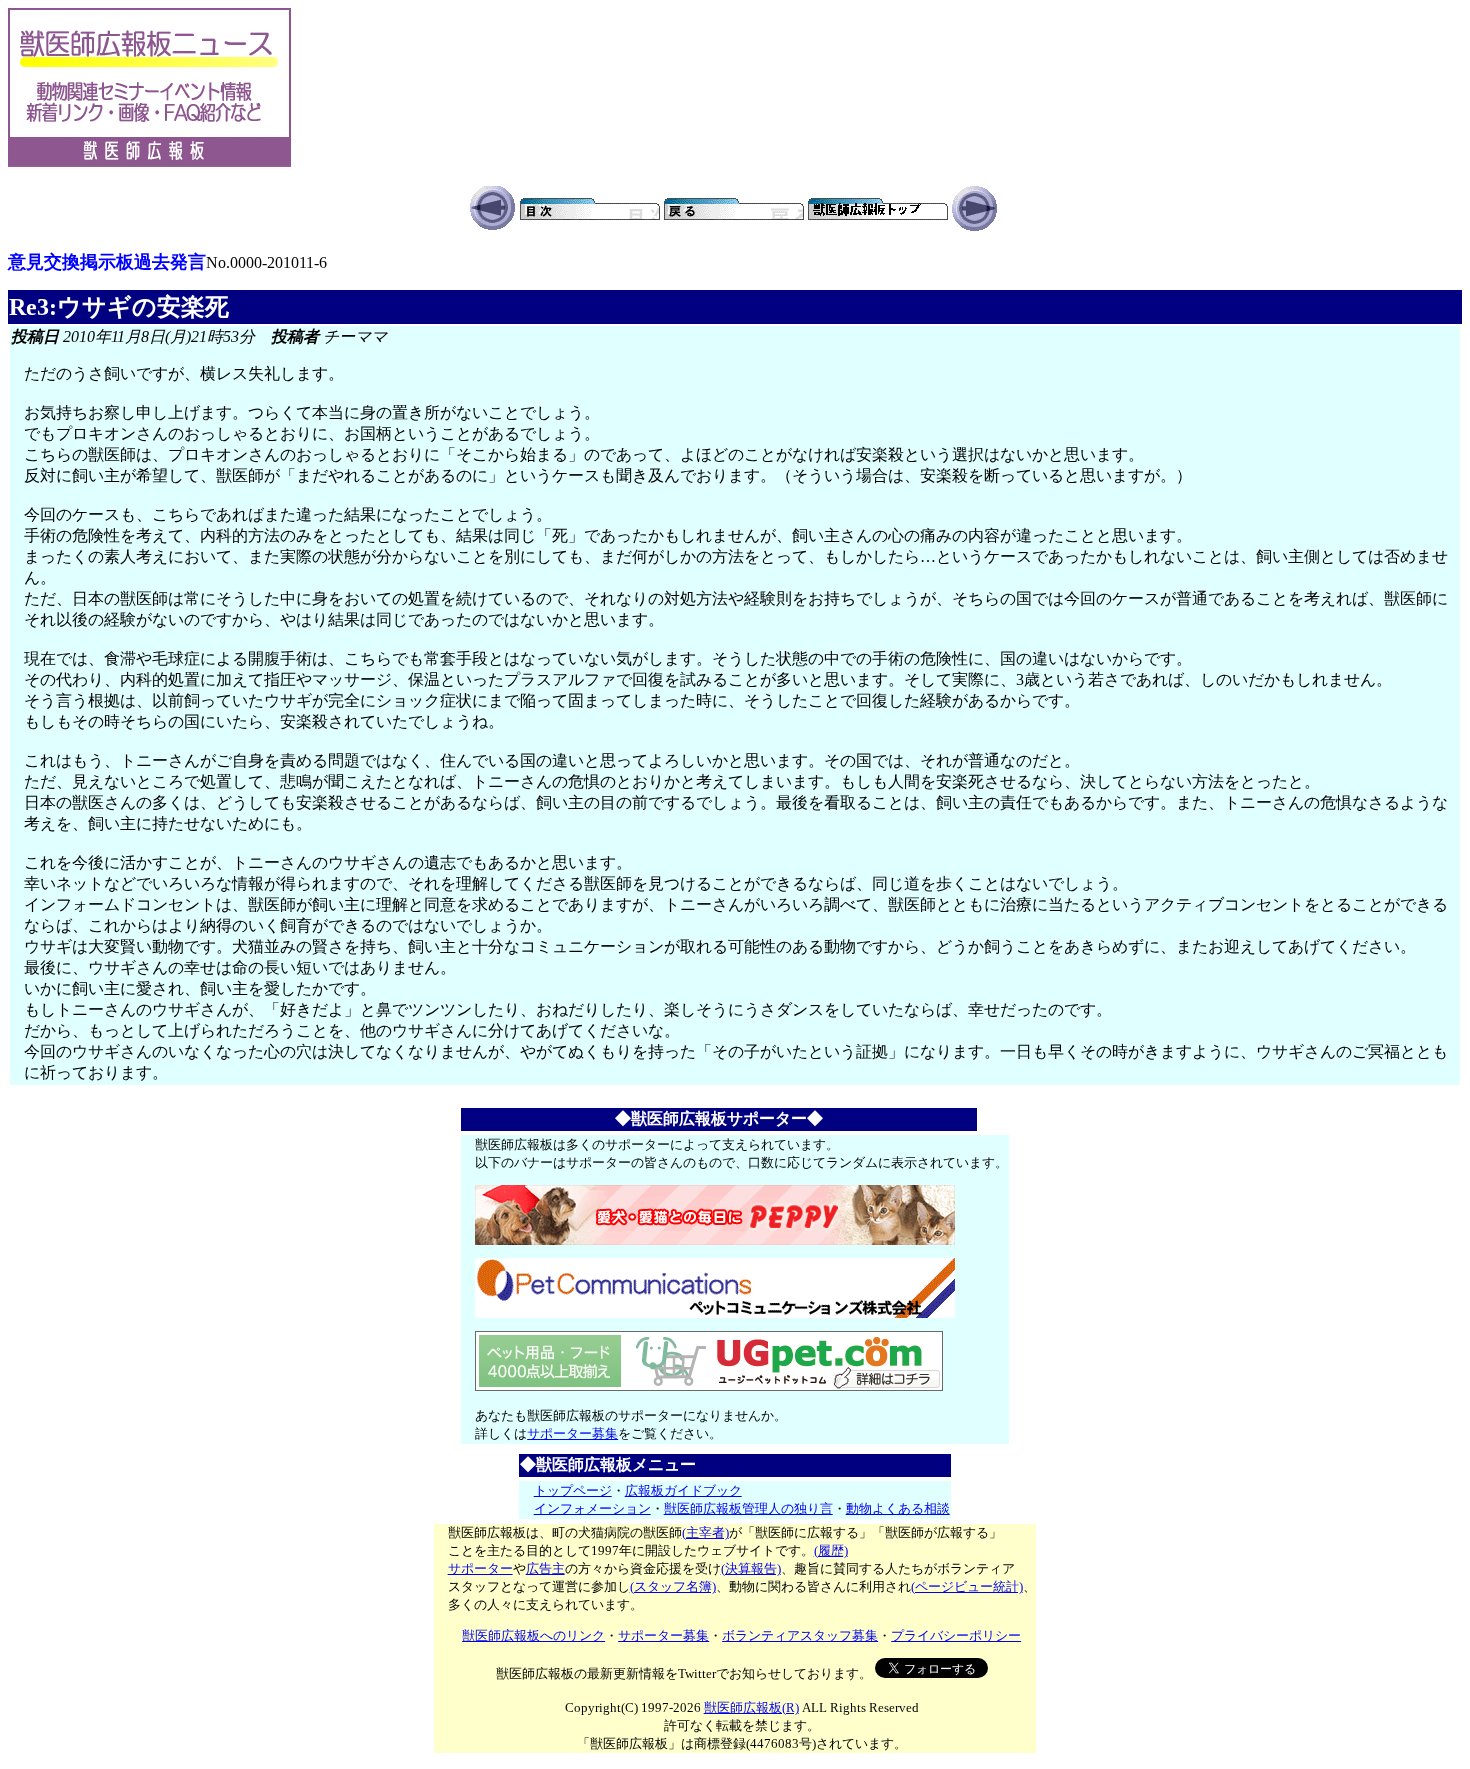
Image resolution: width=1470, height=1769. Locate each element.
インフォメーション (592, 1508)
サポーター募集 (572, 1433)
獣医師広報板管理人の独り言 (748, 1508)
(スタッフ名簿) (673, 1586)
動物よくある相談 (898, 1508)
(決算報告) (751, 1568)
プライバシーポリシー (956, 1635)
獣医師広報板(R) (751, 1707)
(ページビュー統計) (967, 1586)
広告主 (545, 1568)
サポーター (480, 1568)
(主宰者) (705, 1532)
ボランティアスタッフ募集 (800, 1635)
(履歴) (831, 1550)
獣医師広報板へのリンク (533, 1635)
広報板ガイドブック (683, 1490)
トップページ (573, 1490)
